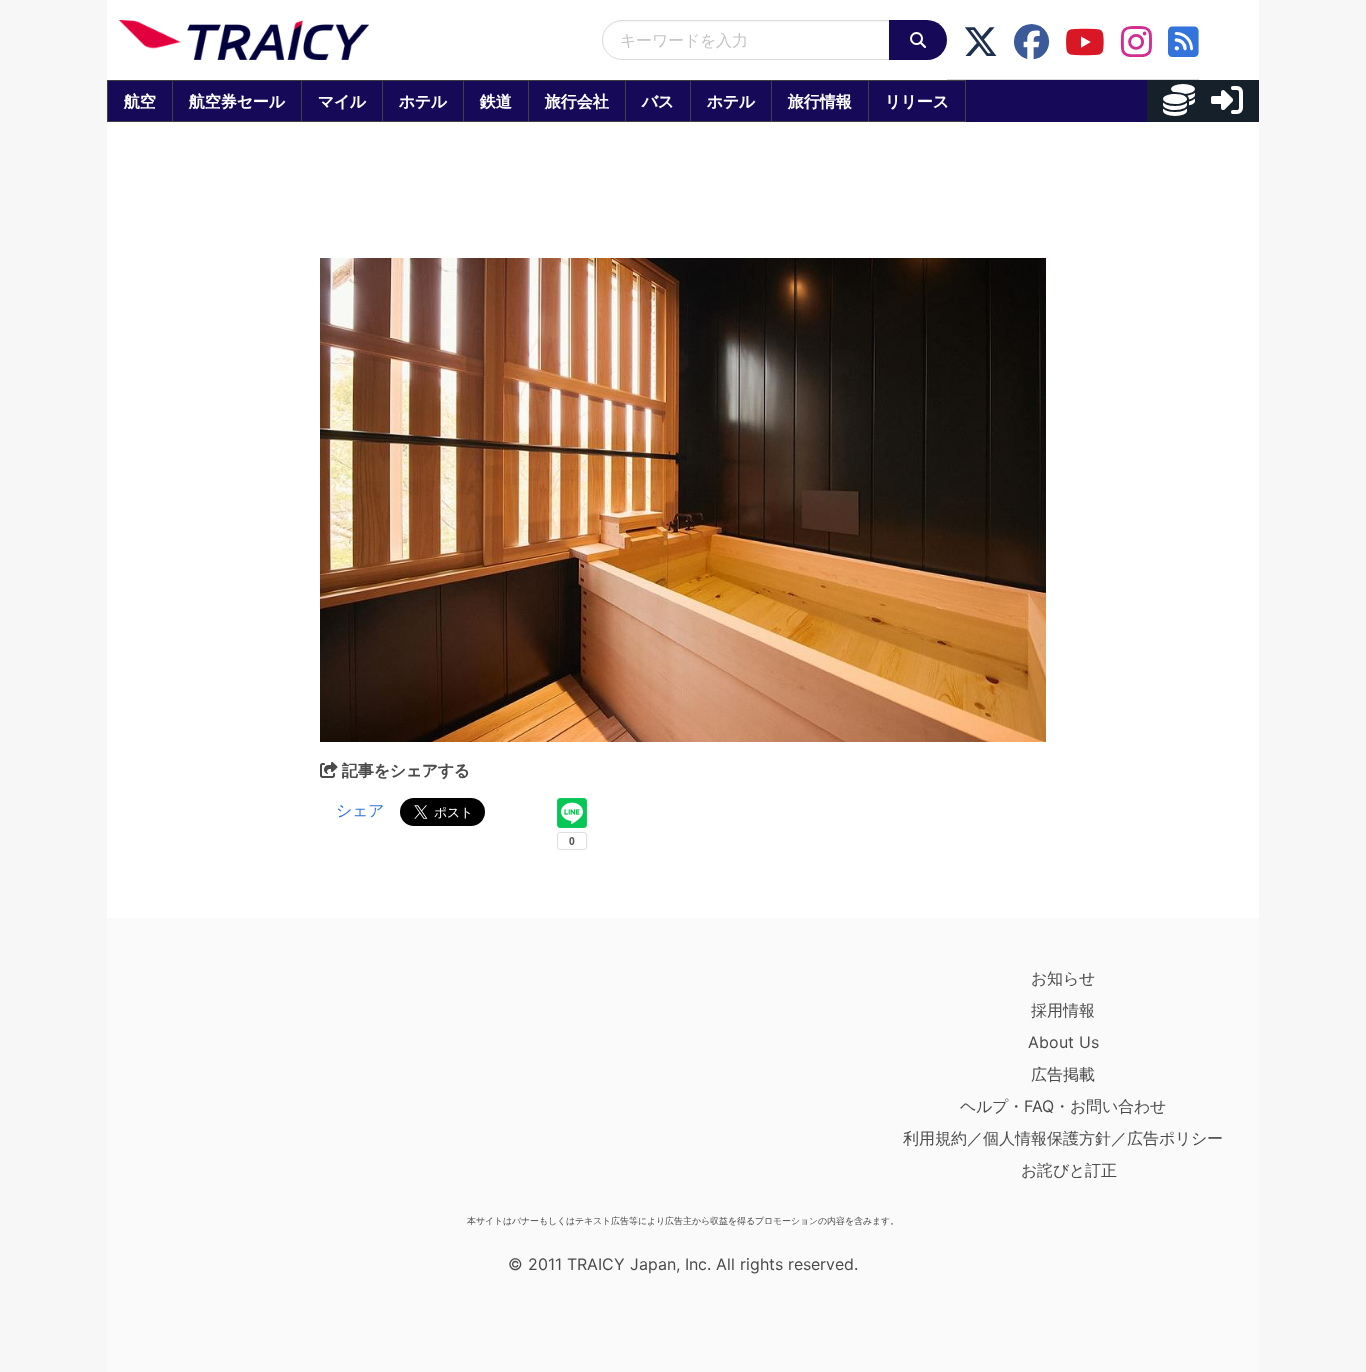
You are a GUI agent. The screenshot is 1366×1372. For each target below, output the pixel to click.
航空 (140, 101)
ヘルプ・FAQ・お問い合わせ (1063, 1106)
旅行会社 (577, 101)
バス (658, 101)
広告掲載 (1063, 1074)
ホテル (423, 101)
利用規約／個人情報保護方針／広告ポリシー (1063, 1138)
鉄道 (496, 101)
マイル (342, 101)
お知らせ (1063, 978)
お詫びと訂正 (1069, 1170)
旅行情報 (820, 101)
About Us (1063, 1042)
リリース (917, 101)
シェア (360, 810)
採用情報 (1063, 1010)
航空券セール (237, 101)
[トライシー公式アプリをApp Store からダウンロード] (235, 1084)
